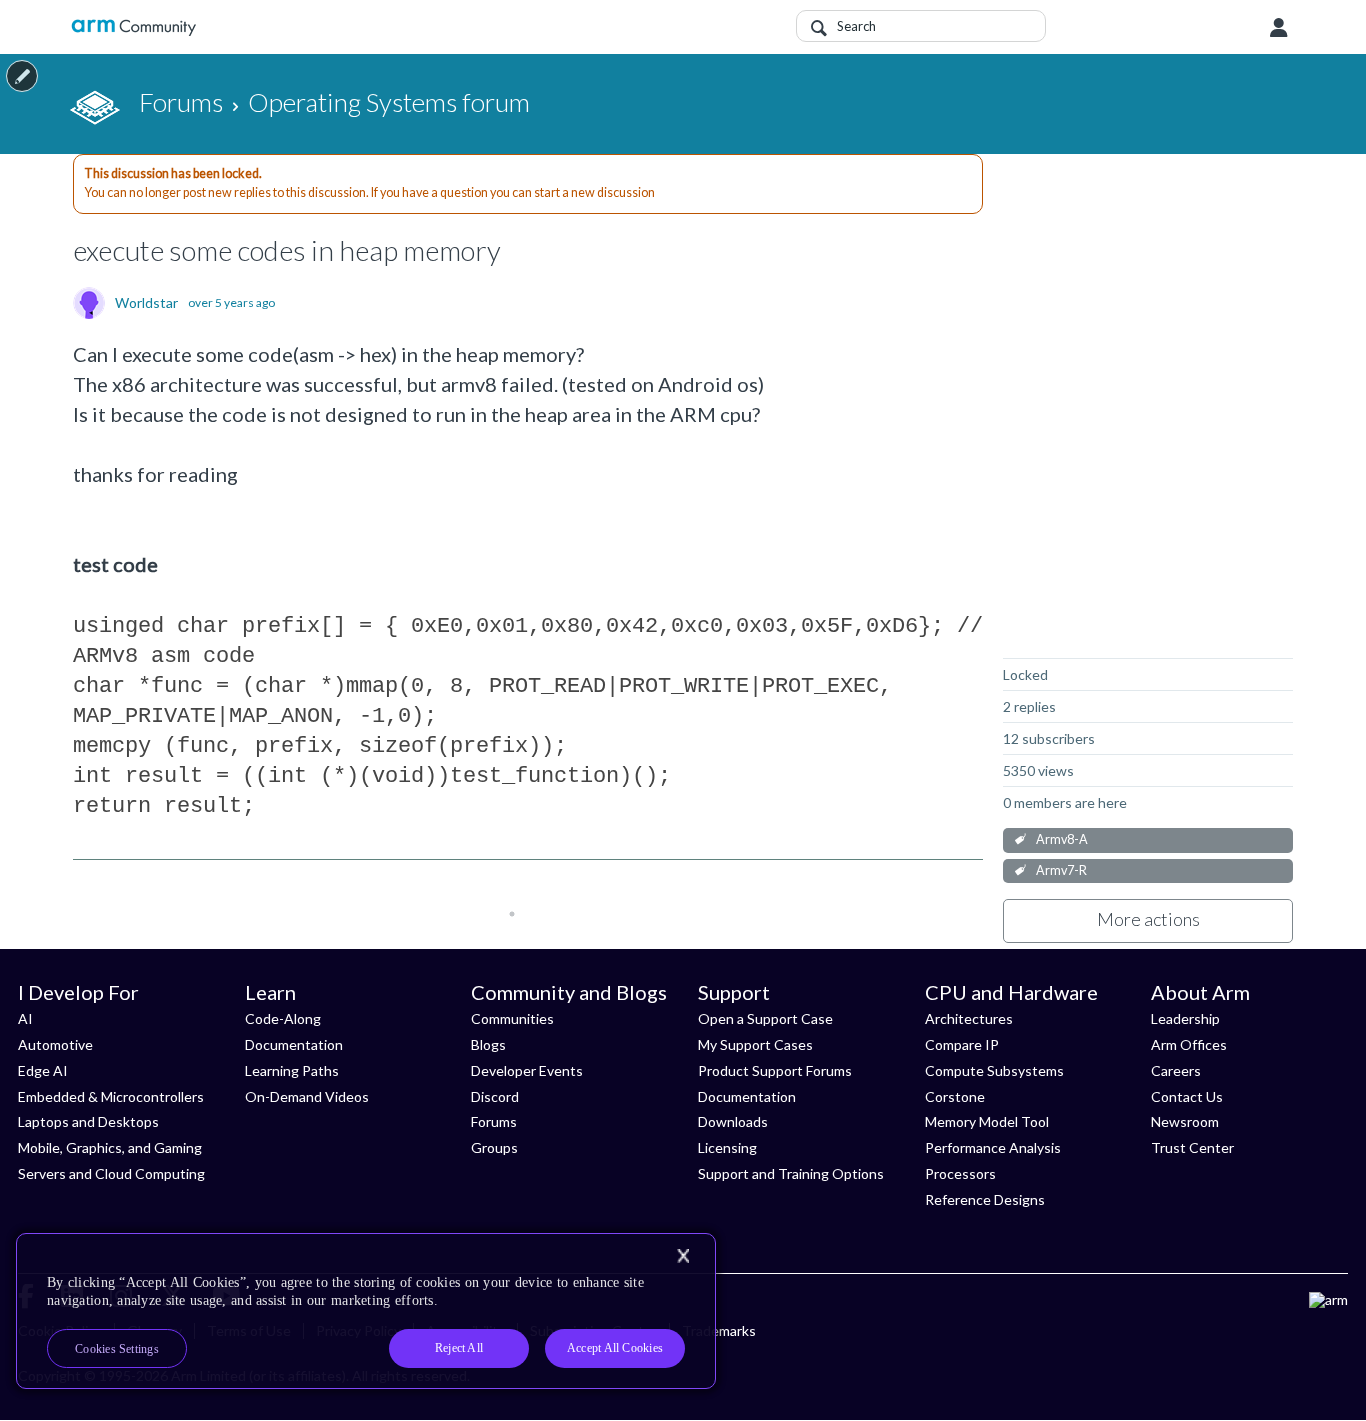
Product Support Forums (775, 1070)
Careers (1176, 1070)
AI (25, 1018)
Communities (512, 1018)
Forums (494, 1121)
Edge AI (43, 1070)
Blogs (488, 1044)
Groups (494, 1147)
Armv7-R (1061, 870)
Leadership (1185, 1018)
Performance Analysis (993, 1147)
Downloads (733, 1121)
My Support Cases (755, 1044)
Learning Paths (292, 1070)
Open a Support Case (765, 1018)
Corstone (955, 1096)
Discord (495, 1096)
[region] (366, 1311)
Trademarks (719, 1330)
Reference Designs (985, 1199)
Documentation (294, 1044)
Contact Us (1187, 1096)
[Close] (683, 1256)
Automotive (55, 1044)
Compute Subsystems (994, 1070)
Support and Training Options (791, 1173)
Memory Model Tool (987, 1121)
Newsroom (1185, 1121)
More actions (1148, 919)
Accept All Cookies (615, 1348)
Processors (960, 1173)
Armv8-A (1062, 839)
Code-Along (283, 1018)
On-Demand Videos (307, 1096)
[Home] (133, 27)
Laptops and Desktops (88, 1121)
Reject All (459, 1348)
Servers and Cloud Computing (111, 1173)
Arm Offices (1189, 1044)
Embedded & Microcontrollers (111, 1096)
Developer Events (527, 1070)
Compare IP (962, 1044)
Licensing (727, 1147)
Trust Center (1192, 1147)
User (1279, 28)
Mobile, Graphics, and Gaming (110, 1147)
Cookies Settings (117, 1349)
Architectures (969, 1018)
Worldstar (146, 303)
